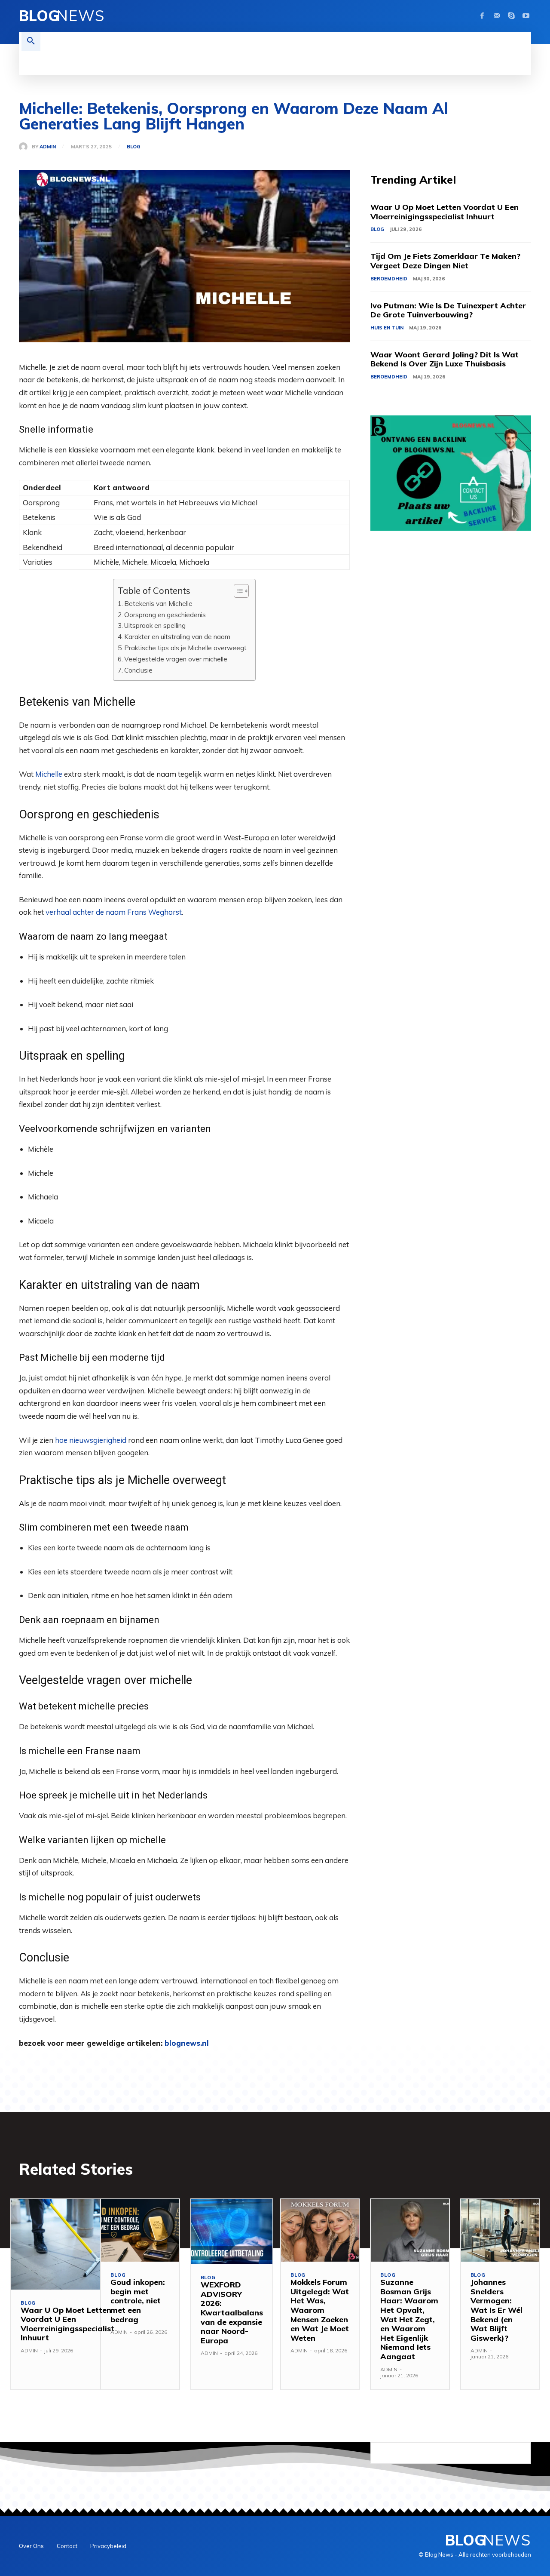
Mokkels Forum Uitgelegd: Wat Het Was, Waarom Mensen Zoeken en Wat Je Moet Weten (320, 2310)
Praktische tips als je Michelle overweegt (185, 648)
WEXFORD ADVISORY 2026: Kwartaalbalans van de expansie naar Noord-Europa (232, 2313)
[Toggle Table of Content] (237, 591)
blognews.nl (187, 2043)
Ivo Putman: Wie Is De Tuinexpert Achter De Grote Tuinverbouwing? (448, 310)
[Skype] (511, 16)
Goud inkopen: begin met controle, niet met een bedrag (138, 2301)
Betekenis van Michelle (158, 604)
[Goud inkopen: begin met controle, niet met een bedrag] (140, 2230)
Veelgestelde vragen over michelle (176, 659)
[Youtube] (526, 16)
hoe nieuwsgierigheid (91, 1440)
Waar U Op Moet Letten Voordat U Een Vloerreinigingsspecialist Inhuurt (445, 212)
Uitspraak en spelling (155, 626)
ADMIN (48, 147)
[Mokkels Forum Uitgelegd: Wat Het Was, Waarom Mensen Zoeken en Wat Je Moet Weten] (320, 2230)
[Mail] (497, 16)
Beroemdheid (389, 279)
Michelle (49, 774)
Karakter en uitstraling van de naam (177, 637)
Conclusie (138, 670)
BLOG (134, 147)
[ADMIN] (25, 147)
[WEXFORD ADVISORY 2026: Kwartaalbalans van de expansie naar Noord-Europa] (232, 2232)
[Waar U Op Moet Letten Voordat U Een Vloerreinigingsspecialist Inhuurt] (67, 2244)
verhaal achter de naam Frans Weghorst (114, 912)
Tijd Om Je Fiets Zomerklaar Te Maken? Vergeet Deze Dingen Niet (445, 261)
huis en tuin (387, 328)
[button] (31, 41)
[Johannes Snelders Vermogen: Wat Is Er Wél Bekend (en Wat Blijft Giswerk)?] (500, 2230)
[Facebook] (482, 16)
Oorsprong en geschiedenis (165, 615)
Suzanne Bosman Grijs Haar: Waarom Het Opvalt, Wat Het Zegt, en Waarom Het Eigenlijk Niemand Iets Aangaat (409, 2319)
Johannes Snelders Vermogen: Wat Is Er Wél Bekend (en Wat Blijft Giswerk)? (497, 2310)
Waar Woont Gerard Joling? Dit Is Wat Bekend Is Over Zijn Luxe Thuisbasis (445, 359)
